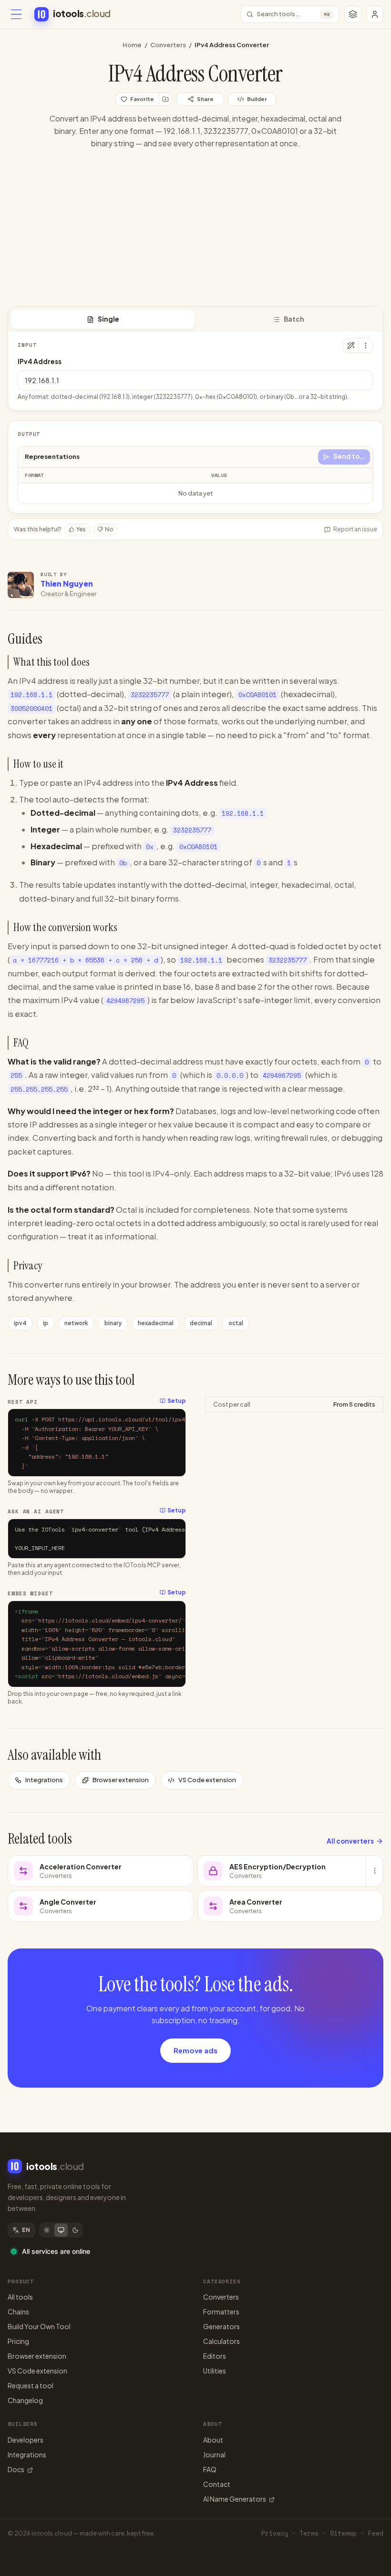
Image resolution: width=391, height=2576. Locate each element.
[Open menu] (16, 14)
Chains (18, 2312)
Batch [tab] (294, 319)
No (109, 529)
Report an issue (355, 529)
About (213, 2440)
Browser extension (121, 1780)
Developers (26, 2440)
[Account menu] (375, 14)
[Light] (47, 2230)
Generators (221, 2326)
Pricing (18, 2341)
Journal (214, 2454)
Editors (215, 2356)
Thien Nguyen (67, 583)
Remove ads (195, 2050)
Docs (16, 2469)
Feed (376, 2533)
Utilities (215, 2371)
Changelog (25, 2400)
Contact (217, 2484)
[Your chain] (353, 14)
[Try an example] (350, 345)
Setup (177, 1401)
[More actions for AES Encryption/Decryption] (374, 1871)
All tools (20, 2297)
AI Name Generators (235, 2499)
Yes (81, 529)
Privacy (275, 2533)
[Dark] (75, 2230)
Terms (309, 2533)
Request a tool (31, 2385)
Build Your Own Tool (39, 2326)
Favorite (142, 99)
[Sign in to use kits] (165, 99)
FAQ (210, 2469)
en (26, 2230)
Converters (168, 45)
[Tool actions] (366, 345)
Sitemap (343, 2533)
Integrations (44, 1780)
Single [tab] (108, 319)
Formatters (221, 2312)
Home (132, 45)
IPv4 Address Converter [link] (232, 45)
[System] (61, 2230)
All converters (350, 1841)
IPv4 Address (40, 361)
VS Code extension (207, 1780)
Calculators (221, 2341)
